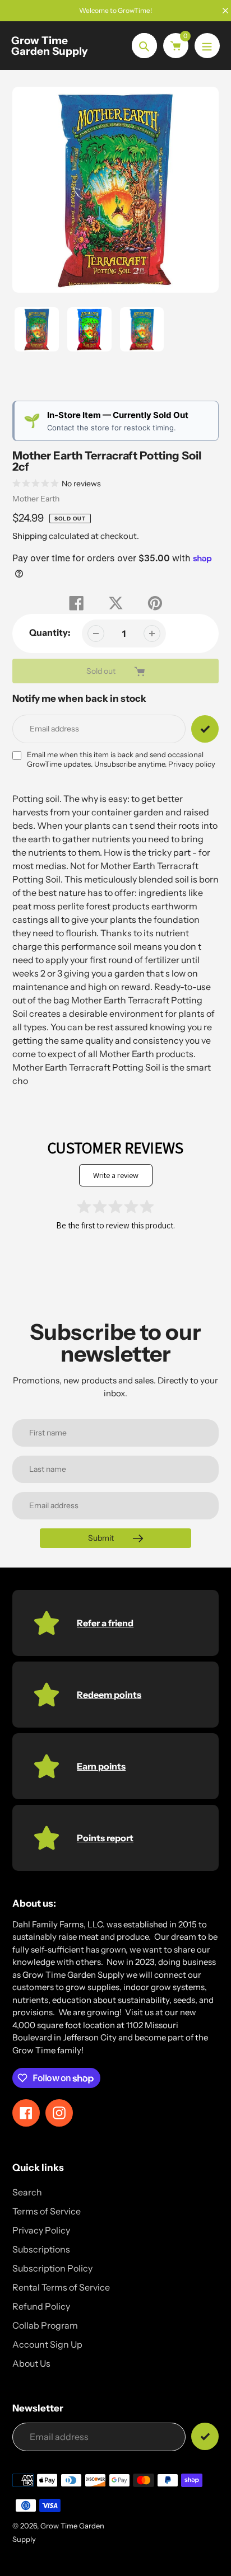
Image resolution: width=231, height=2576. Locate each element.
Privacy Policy (41, 2230)
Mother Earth (36, 499)
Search (27, 2192)
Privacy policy (192, 764)
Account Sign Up (47, 2344)
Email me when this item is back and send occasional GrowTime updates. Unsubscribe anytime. (121, 759)
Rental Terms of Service (61, 2287)
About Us (31, 2363)
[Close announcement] (225, 11)
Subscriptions (41, 2249)
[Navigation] (207, 46)
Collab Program (45, 2325)
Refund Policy (41, 2306)
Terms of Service (47, 2211)
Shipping (30, 536)
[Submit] (205, 2436)
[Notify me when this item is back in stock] (205, 729)
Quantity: (50, 632)
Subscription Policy (52, 2268)
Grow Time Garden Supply (49, 46)
